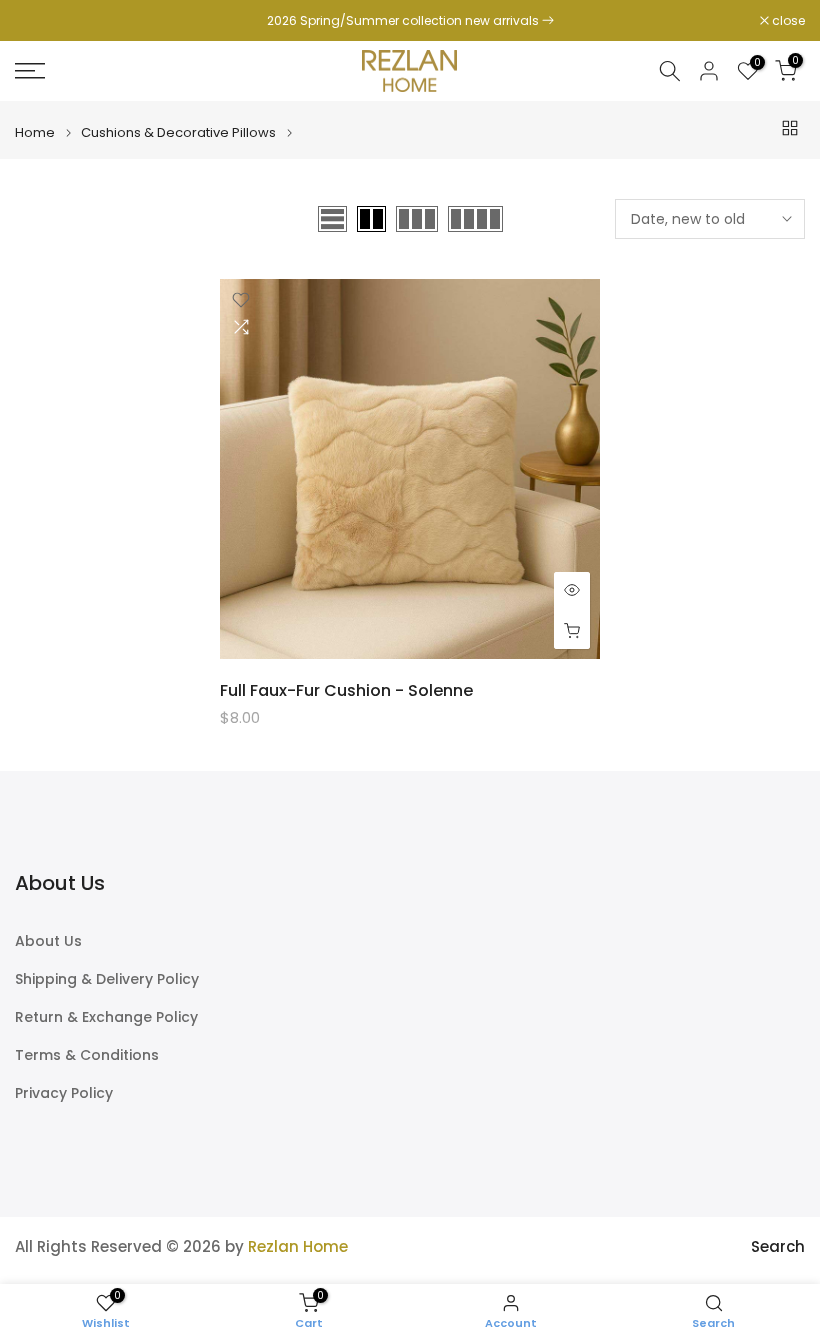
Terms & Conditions (87, 1055)
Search (778, 1246)
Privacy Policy (64, 1093)
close (42, 21)
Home (35, 132)
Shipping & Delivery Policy (107, 979)
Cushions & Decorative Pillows (178, 132)
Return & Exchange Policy (106, 1017)
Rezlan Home (298, 1246)
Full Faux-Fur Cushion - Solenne (346, 690)
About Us (48, 941)
